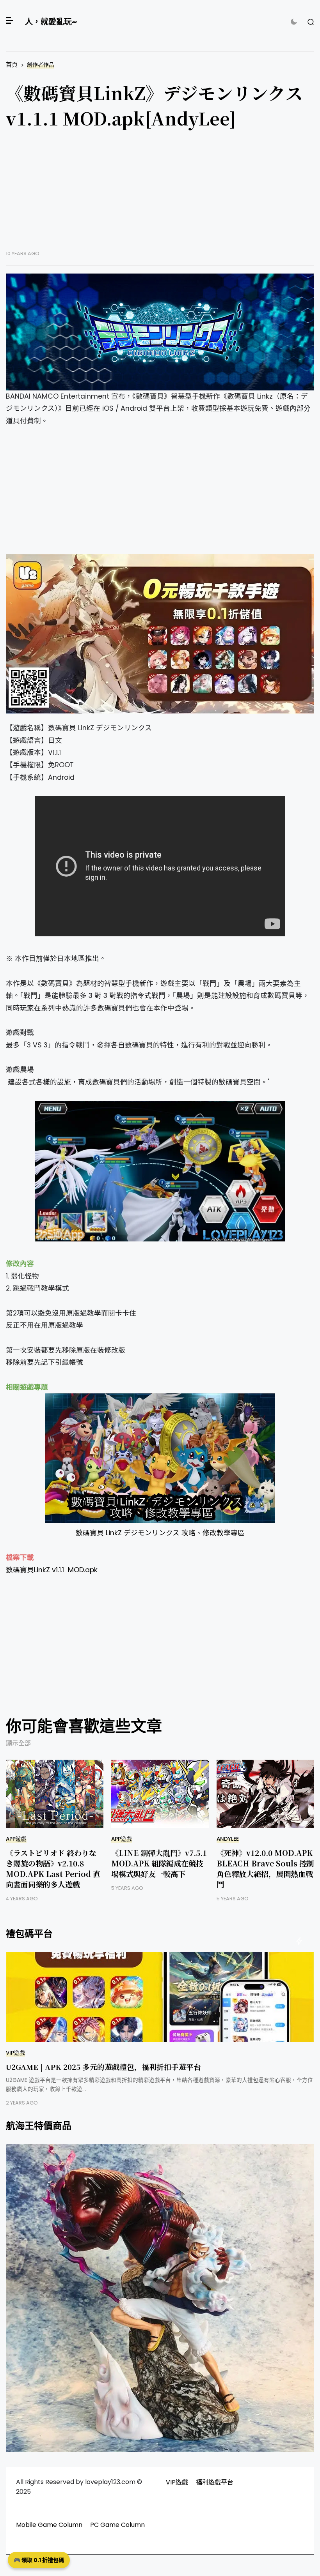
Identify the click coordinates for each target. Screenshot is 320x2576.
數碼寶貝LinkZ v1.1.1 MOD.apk (52, 1570)
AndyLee (228, 1839)
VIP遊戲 (15, 2053)
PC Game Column (117, 2525)
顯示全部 (18, 1743)
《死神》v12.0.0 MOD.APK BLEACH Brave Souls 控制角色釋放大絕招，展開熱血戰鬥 (265, 1868)
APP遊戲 (16, 1839)
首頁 (12, 64)
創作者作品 (41, 65)
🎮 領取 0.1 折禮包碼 (39, 2560)
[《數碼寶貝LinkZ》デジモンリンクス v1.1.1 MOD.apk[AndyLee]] (160, 332)
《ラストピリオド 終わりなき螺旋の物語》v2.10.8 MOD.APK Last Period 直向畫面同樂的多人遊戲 (53, 1868)
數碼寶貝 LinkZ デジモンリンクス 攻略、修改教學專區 (160, 1533)
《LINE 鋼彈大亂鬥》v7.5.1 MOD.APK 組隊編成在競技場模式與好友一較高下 (159, 1863)
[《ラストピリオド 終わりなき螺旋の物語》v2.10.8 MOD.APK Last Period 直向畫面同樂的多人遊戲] (55, 1794)
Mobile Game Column (49, 2525)
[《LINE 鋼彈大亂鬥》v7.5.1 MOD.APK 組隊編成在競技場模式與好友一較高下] (160, 1794)
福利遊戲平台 (215, 2482)
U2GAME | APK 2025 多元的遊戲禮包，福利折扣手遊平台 (103, 2067)
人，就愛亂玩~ (51, 22)
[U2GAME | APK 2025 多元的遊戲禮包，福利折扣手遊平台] (160, 1997)
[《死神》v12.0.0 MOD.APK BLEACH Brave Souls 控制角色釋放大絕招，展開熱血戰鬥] (265, 1794)
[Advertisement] (160, 196)
